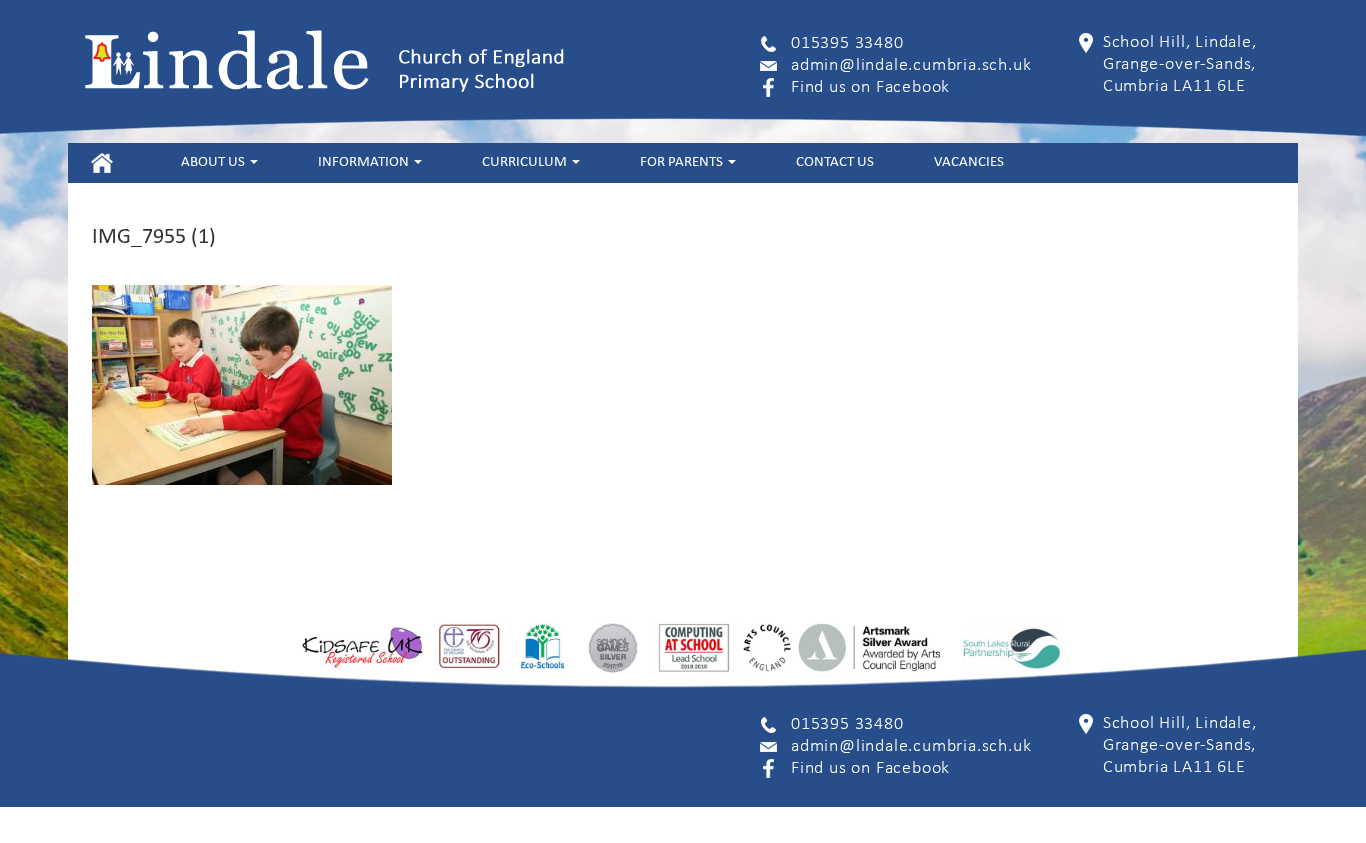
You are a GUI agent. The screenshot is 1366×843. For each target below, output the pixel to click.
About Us (214, 162)
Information (365, 162)
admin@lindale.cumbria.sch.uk (911, 65)
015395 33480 (847, 43)
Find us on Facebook (870, 87)
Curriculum (526, 162)
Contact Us (835, 162)
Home (101, 162)
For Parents (683, 162)
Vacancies (969, 162)
